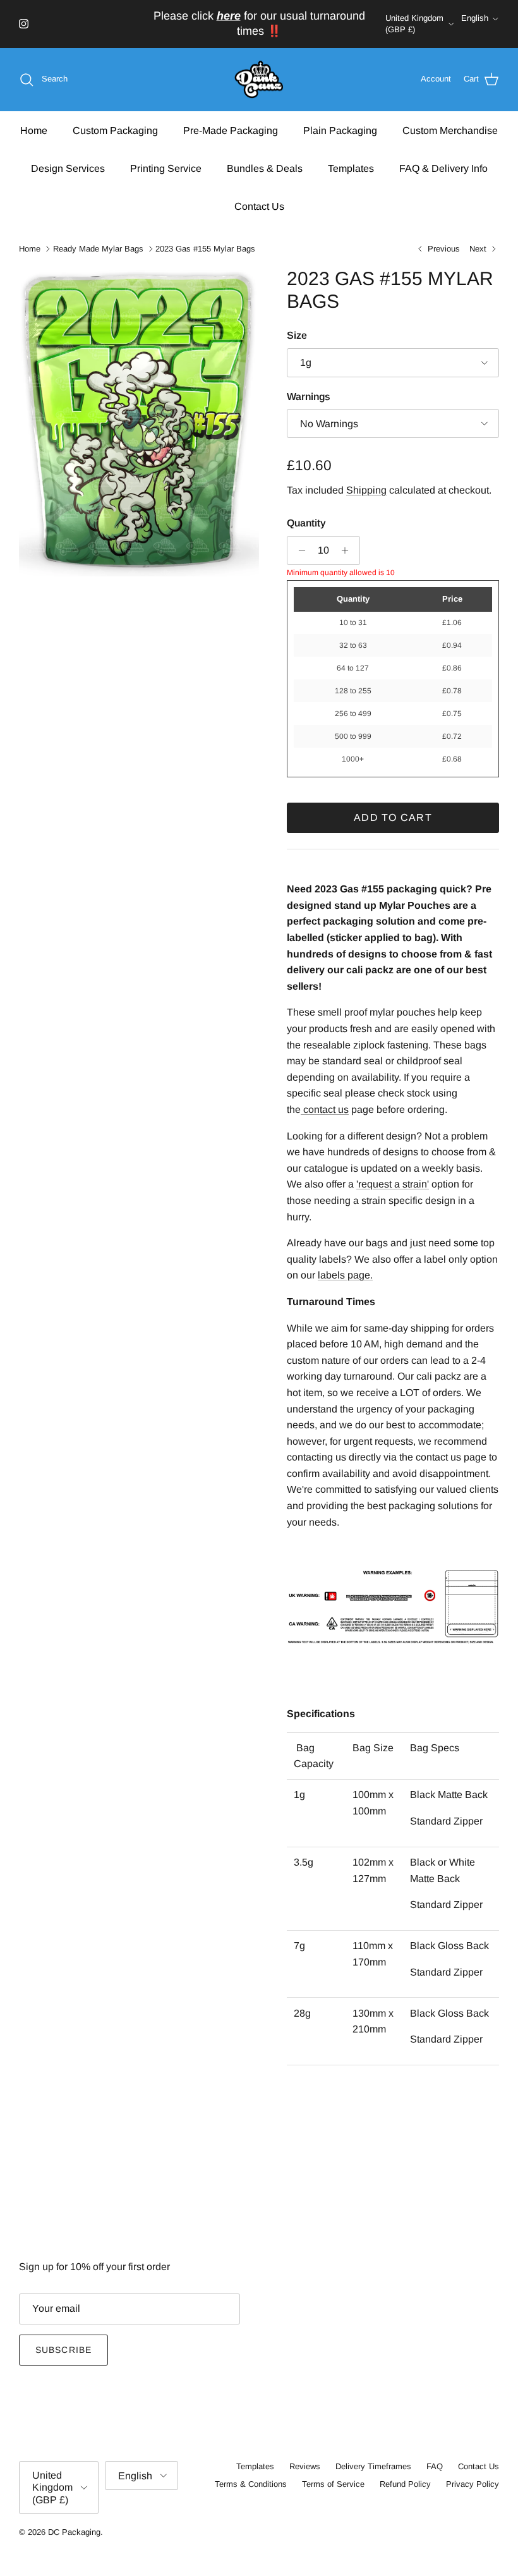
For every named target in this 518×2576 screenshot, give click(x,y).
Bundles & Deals (265, 168)
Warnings (309, 397)
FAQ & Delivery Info (443, 168)
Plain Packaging (340, 131)
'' (393, 1184)
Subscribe (63, 2350)
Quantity (306, 523)
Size (297, 335)
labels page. (345, 1275)
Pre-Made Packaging (231, 131)
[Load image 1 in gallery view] (139, 422)
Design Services (68, 168)
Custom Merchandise (450, 131)
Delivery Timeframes (373, 2466)
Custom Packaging (115, 131)
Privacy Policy (473, 2484)
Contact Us (259, 206)
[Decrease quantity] (298, 550)
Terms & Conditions (251, 2484)
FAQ (435, 2466)
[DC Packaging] (259, 80)
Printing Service (166, 168)
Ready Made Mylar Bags (98, 249)
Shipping (366, 490)
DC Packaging (74, 2532)
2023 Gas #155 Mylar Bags (205, 249)
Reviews (305, 2466)
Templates (351, 168)
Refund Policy (405, 2484)
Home (34, 131)
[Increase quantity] (348, 550)
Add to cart (393, 817)
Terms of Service (333, 2484)
